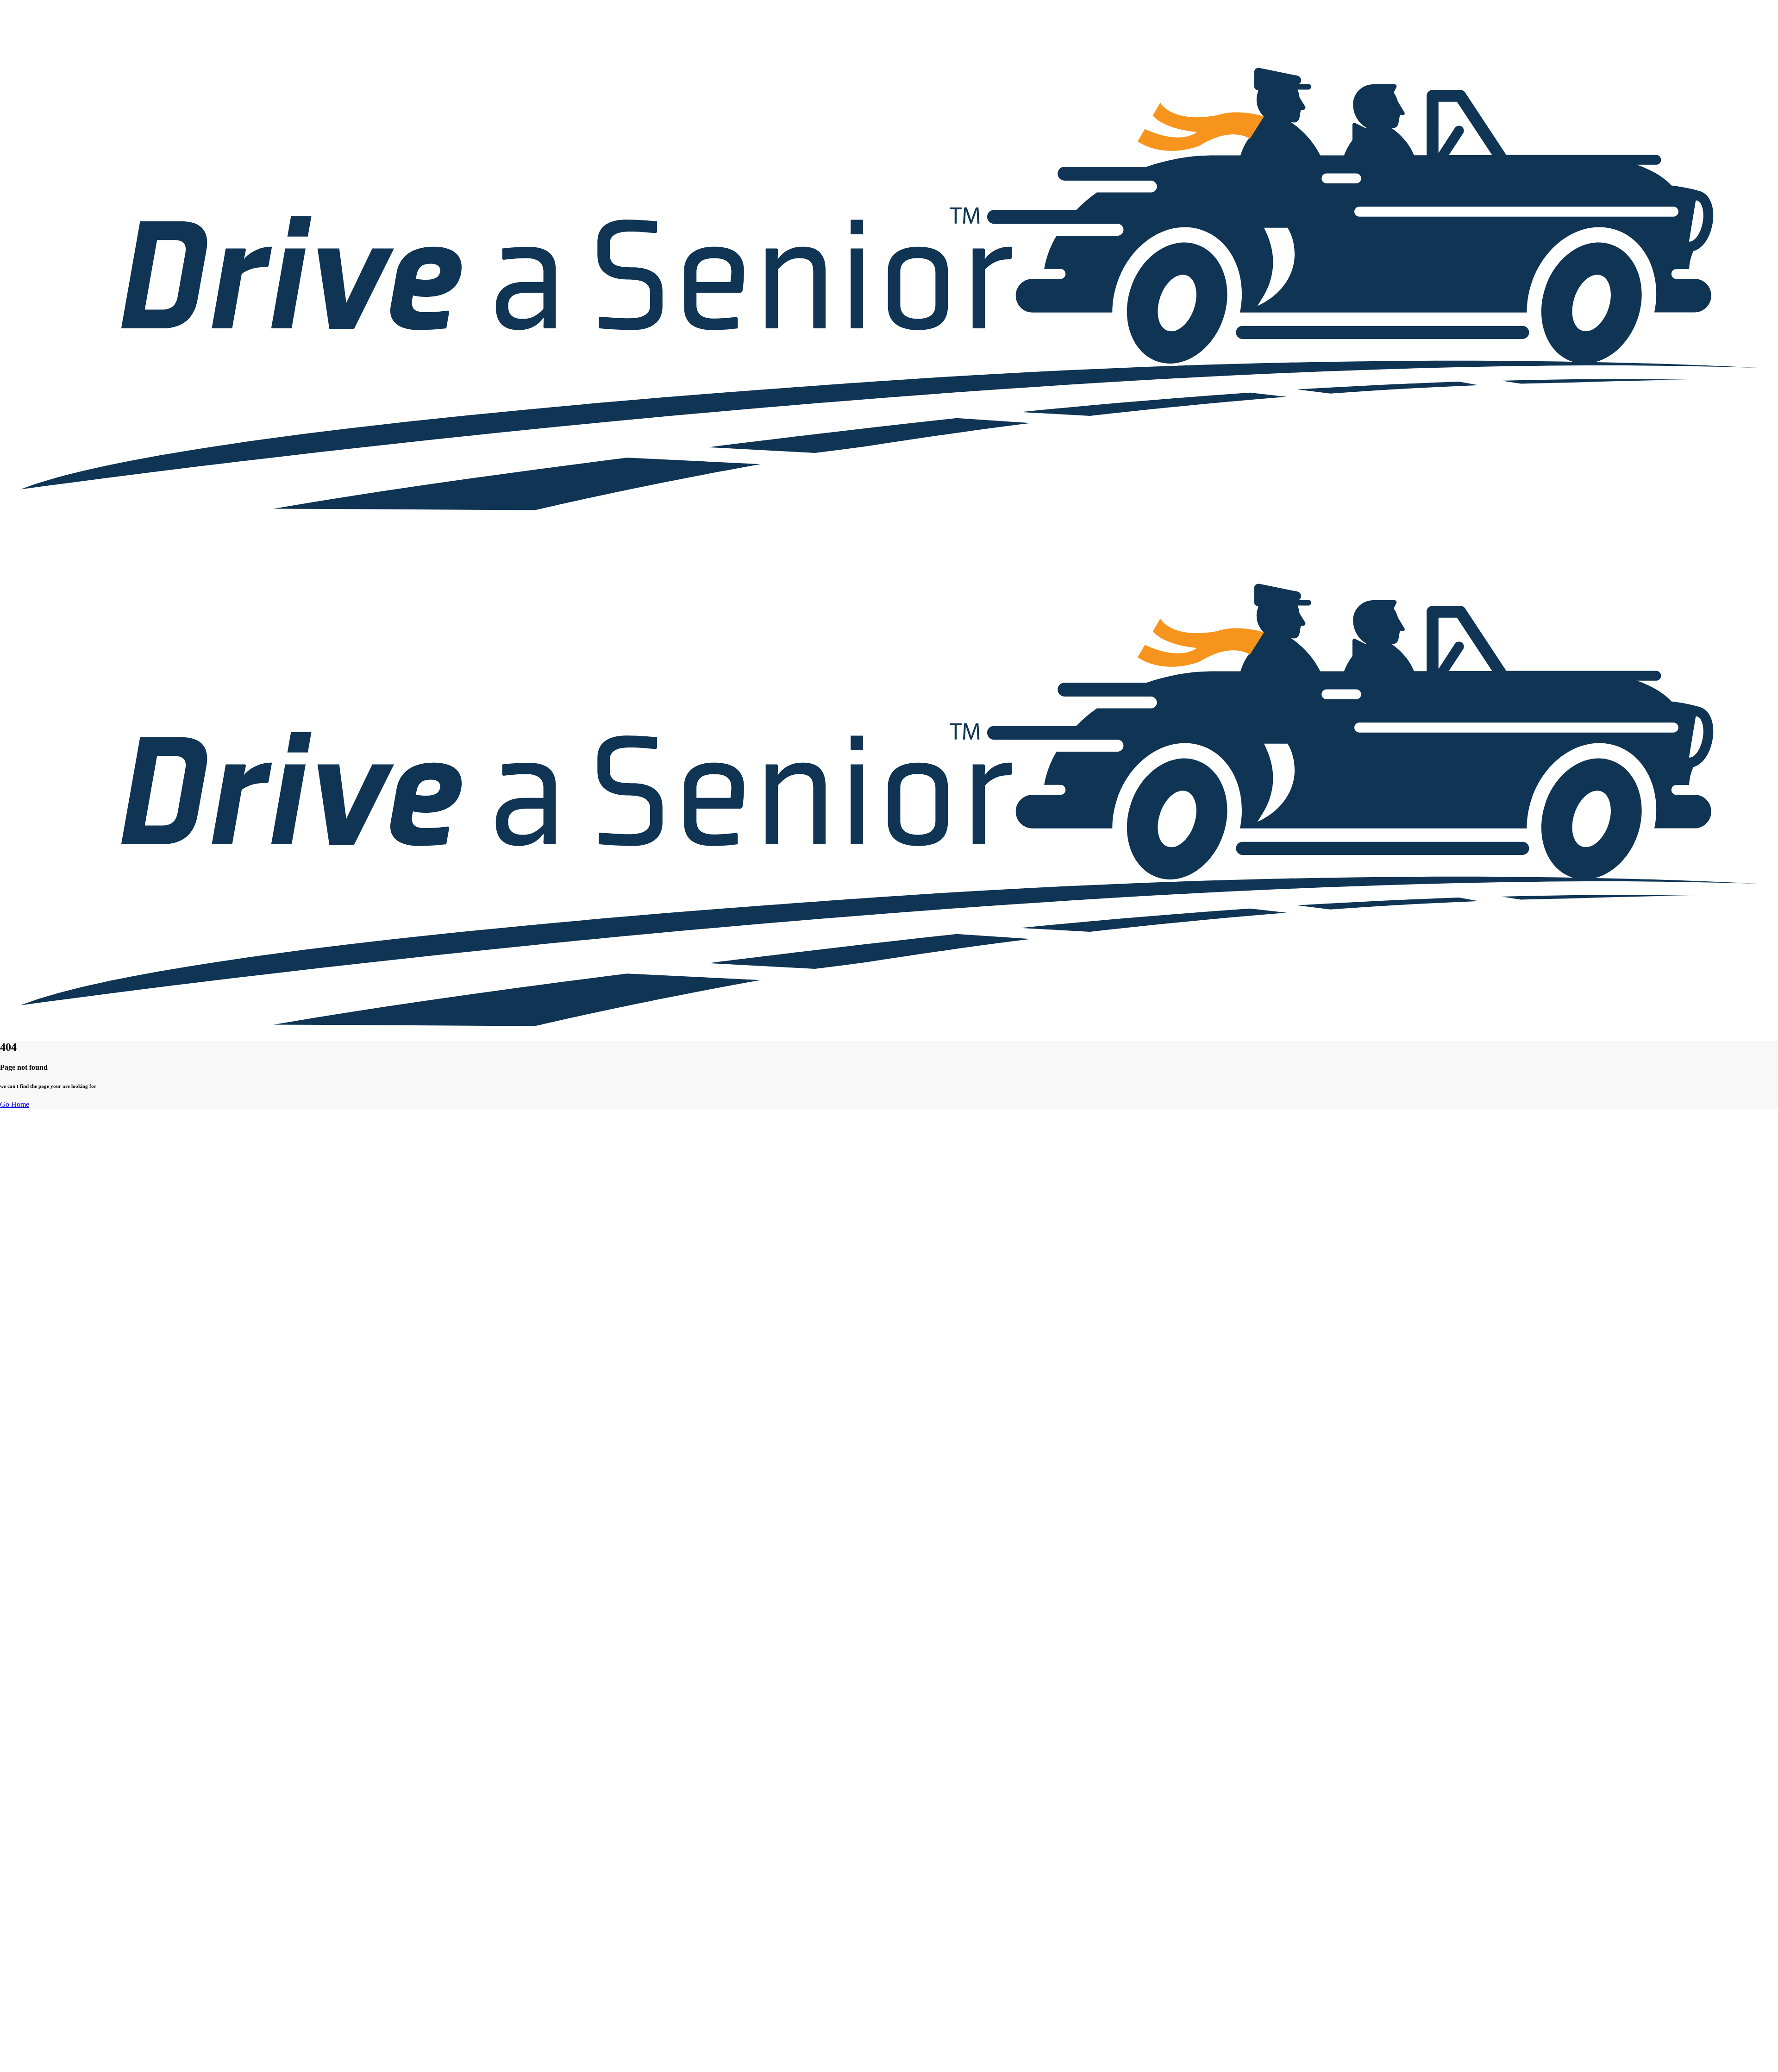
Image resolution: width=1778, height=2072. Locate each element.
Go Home (15, 1104)
